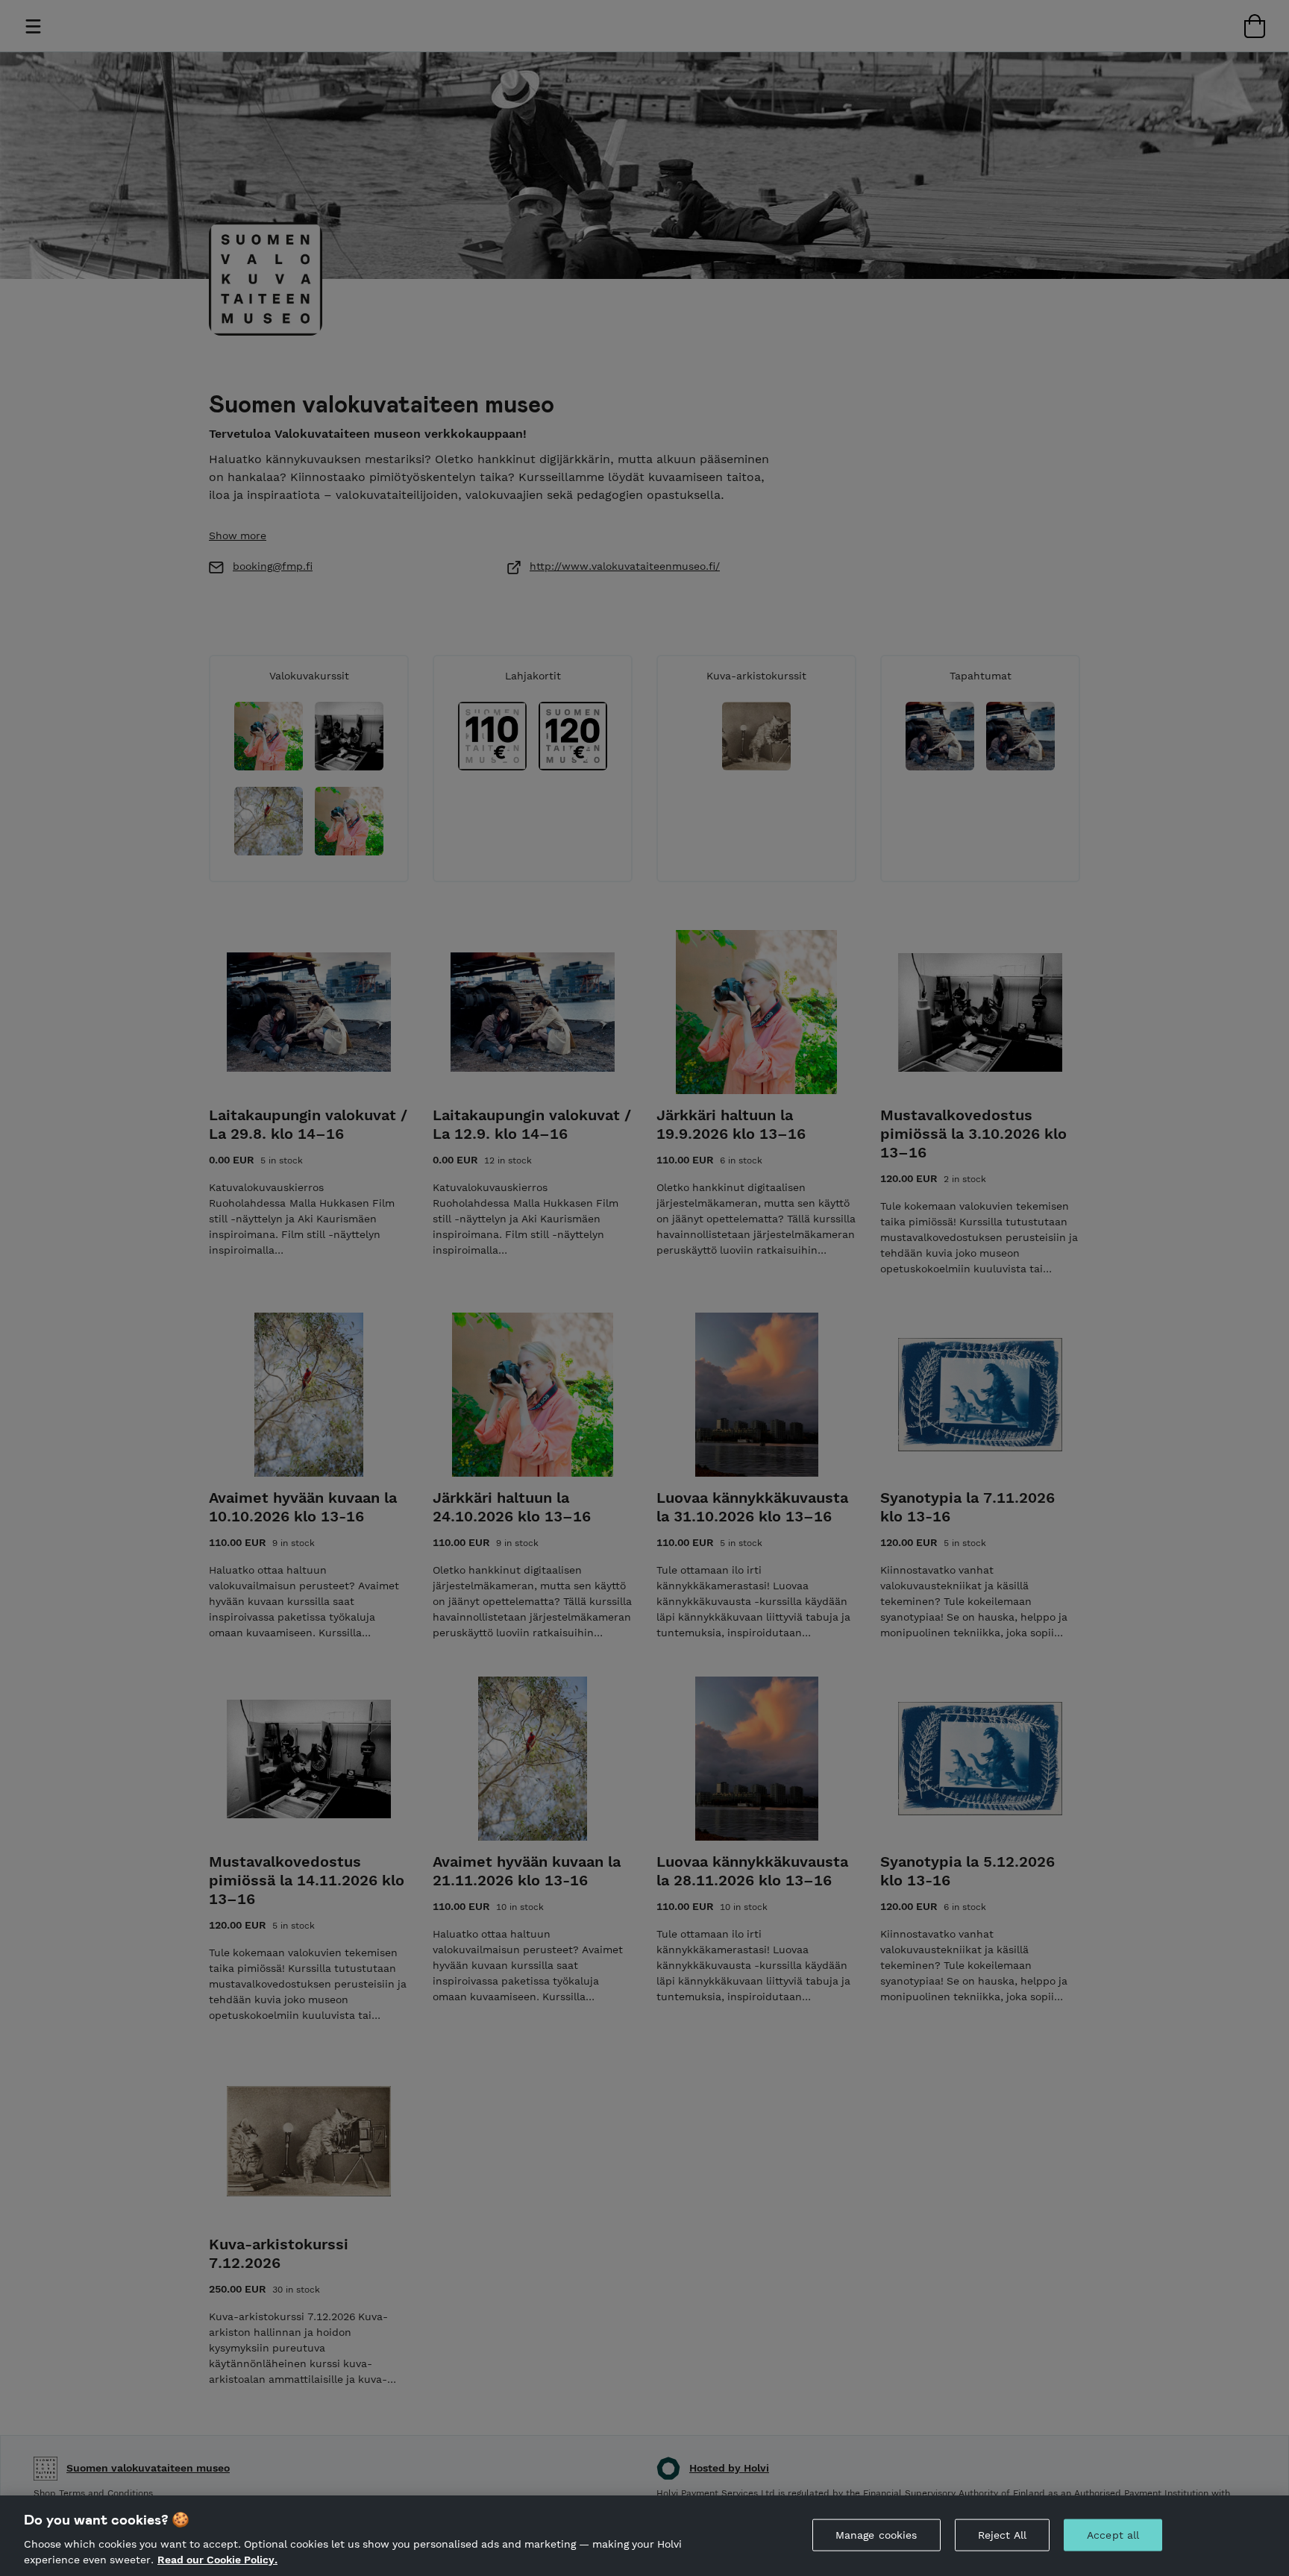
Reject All (1002, 2535)
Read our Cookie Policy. (217, 2560)
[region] (644, 2536)
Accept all (1113, 2535)
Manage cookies (876, 2535)
